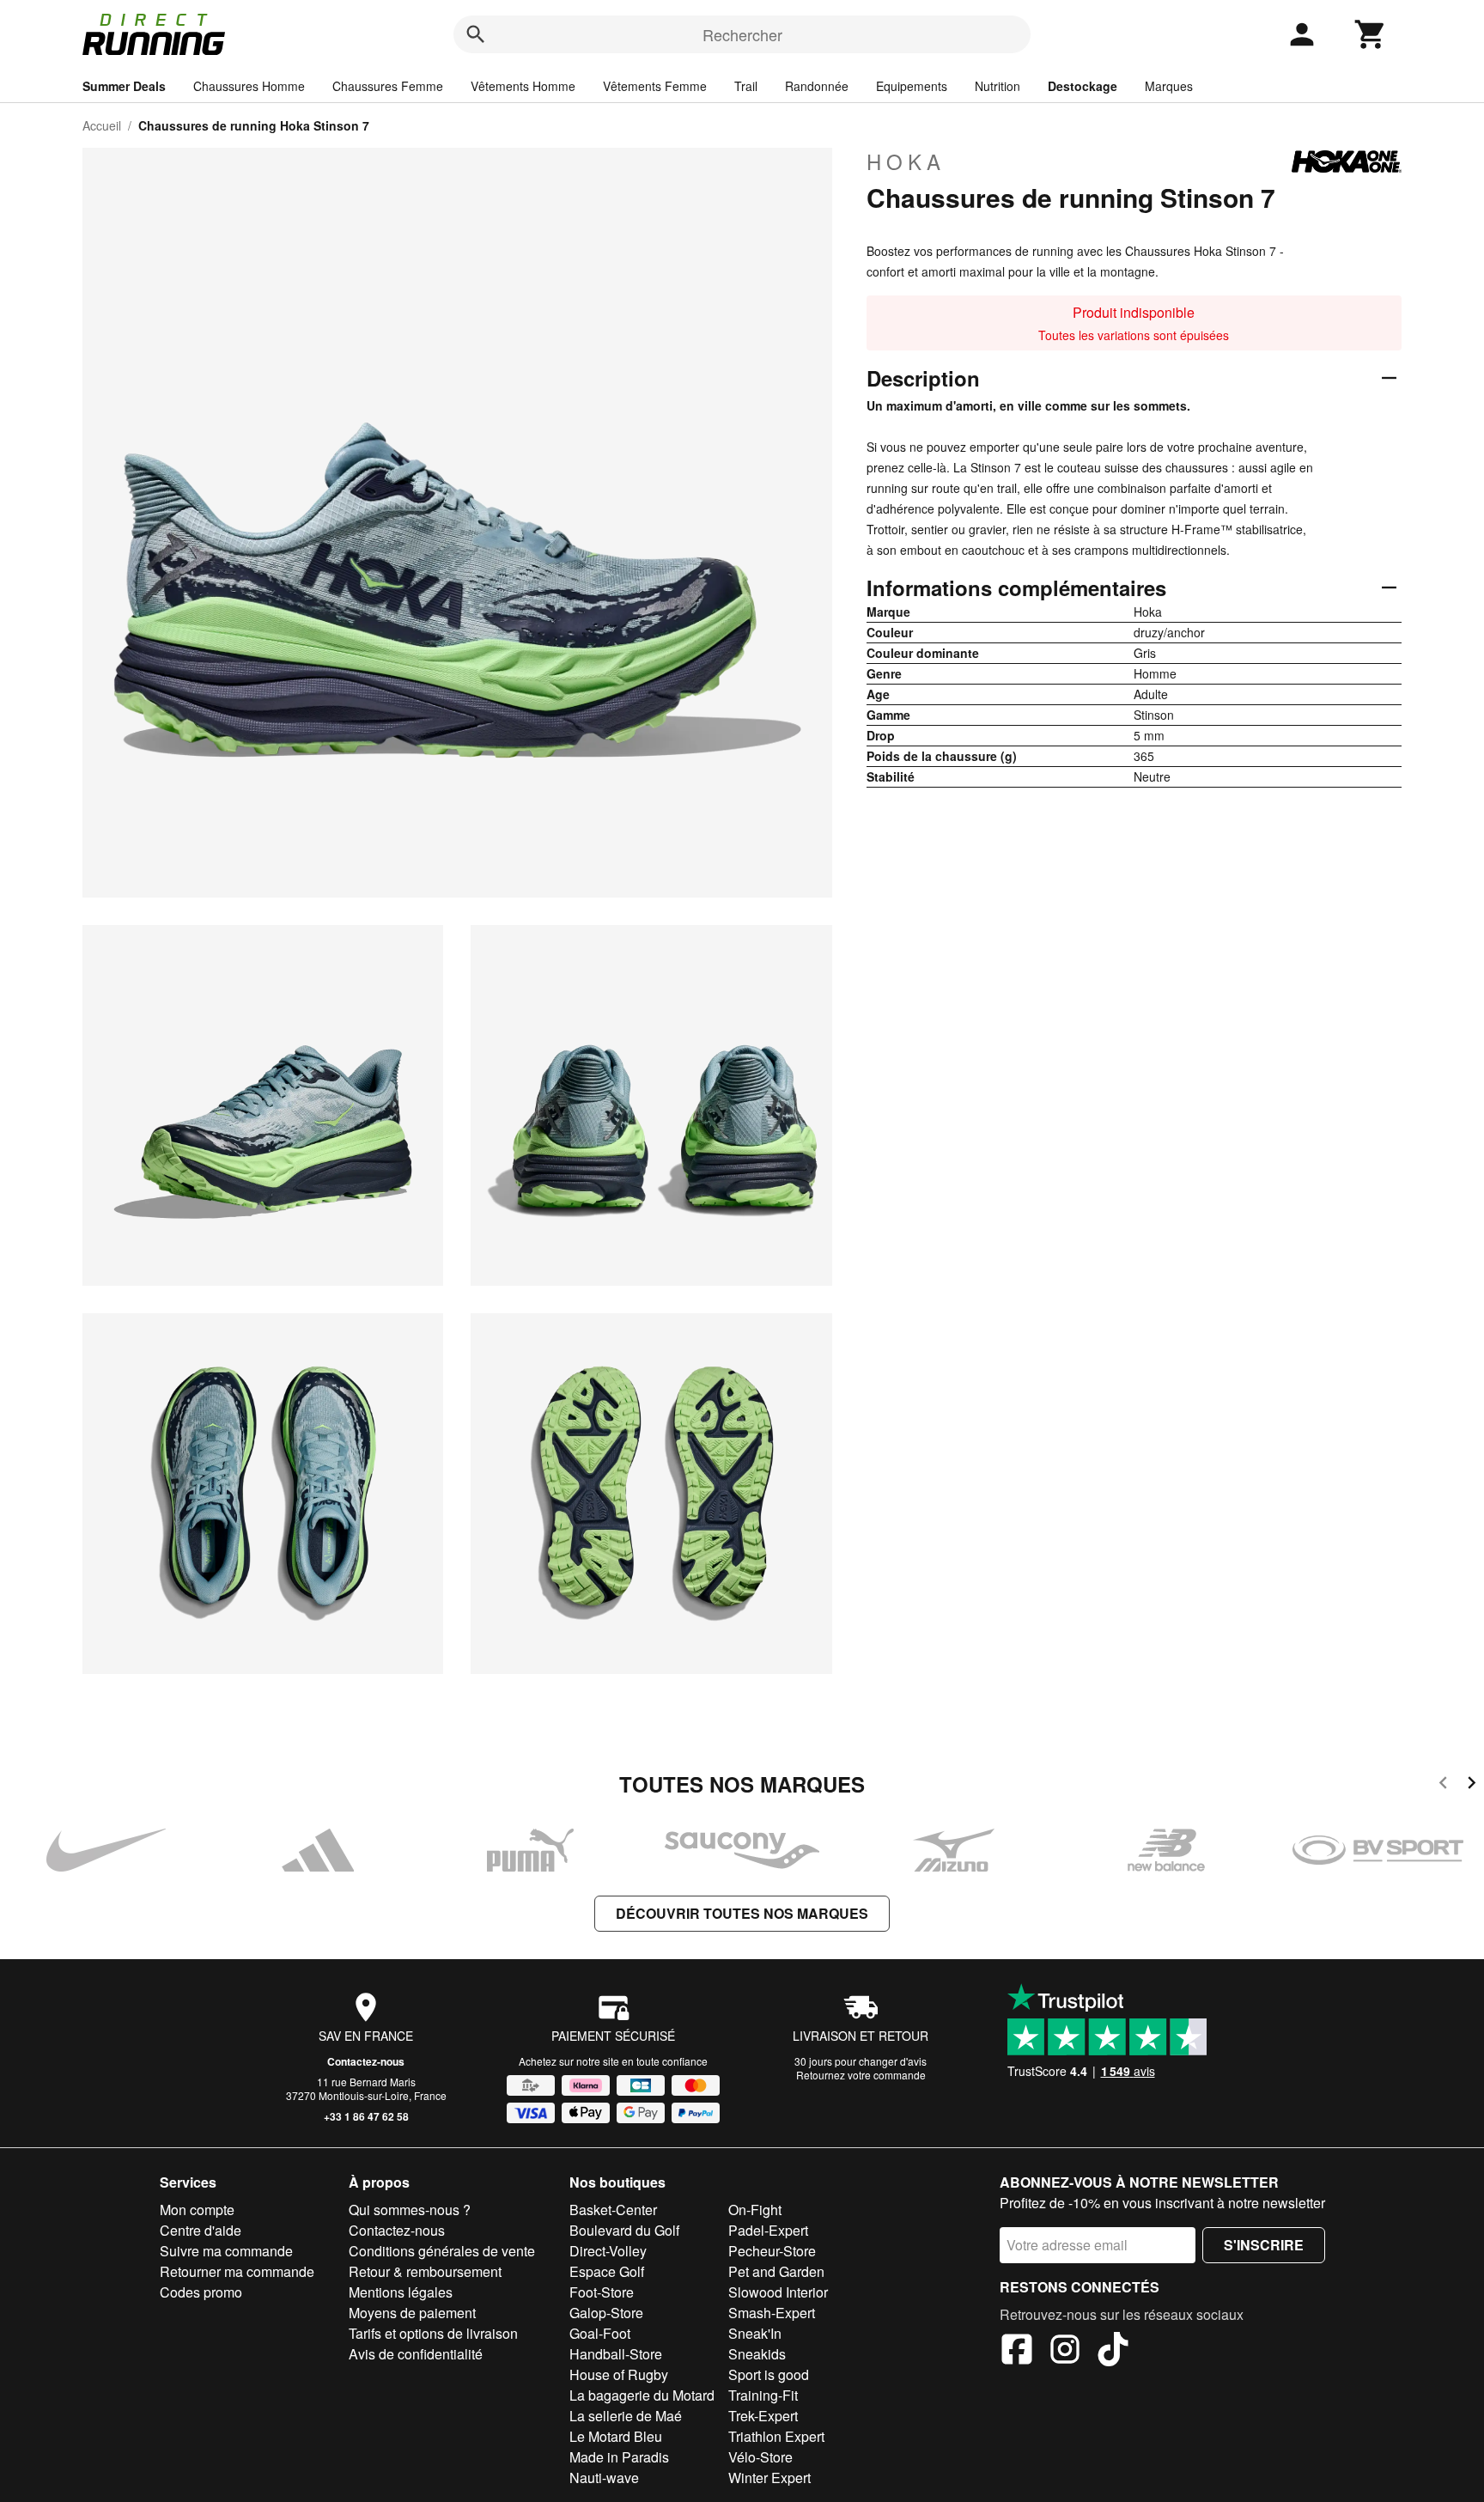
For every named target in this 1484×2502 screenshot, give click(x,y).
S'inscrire (1264, 2245)
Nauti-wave (604, 2478)
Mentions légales (401, 2292)
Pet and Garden (776, 2271)
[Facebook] (1017, 2352)
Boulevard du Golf (624, 2230)
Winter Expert (769, 2478)
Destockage (1083, 86)
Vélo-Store (760, 2457)
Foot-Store (602, 2292)
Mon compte (197, 2210)
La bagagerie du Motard (642, 2395)
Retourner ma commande (237, 2271)
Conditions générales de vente (442, 2251)
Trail (746, 86)
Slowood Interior (778, 2292)
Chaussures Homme (249, 86)
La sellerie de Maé (626, 2416)
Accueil (102, 125)
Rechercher (742, 34)
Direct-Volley (608, 2251)
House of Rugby (619, 2374)
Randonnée (817, 86)
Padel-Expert (768, 2230)
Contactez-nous (366, 2061)
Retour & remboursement (425, 2271)
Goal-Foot (600, 2333)
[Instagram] (1065, 2352)
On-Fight (755, 2210)
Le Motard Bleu (616, 2436)
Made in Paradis (619, 2457)
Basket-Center (613, 2210)
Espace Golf (607, 2271)
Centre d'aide (201, 2230)
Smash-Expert (772, 2313)
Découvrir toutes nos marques (742, 1913)
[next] (1472, 1785)
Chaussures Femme (388, 86)
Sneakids (757, 2354)
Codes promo (201, 2292)
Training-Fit (763, 2395)
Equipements (912, 86)
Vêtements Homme (523, 86)
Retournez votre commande (861, 2075)
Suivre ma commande (226, 2251)
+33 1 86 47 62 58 (366, 2116)
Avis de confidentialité (416, 2354)
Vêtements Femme (655, 86)
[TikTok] (1113, 2352)
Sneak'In (755, 2333)
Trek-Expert (763, 2416)
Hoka (906, 161)
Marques (1169, 86)
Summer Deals (124, 86)
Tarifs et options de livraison (433, 2333)
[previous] (1443, 1785)
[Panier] (1371, 34)
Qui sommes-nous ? (410, 2210)
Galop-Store (606, 2313)
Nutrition (997, 86)
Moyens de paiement (412, 2313)
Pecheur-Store (772, 2251)
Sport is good (769, 2374)
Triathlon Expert (776, 2436)
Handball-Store (616, 2354)
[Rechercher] (476, 34)
